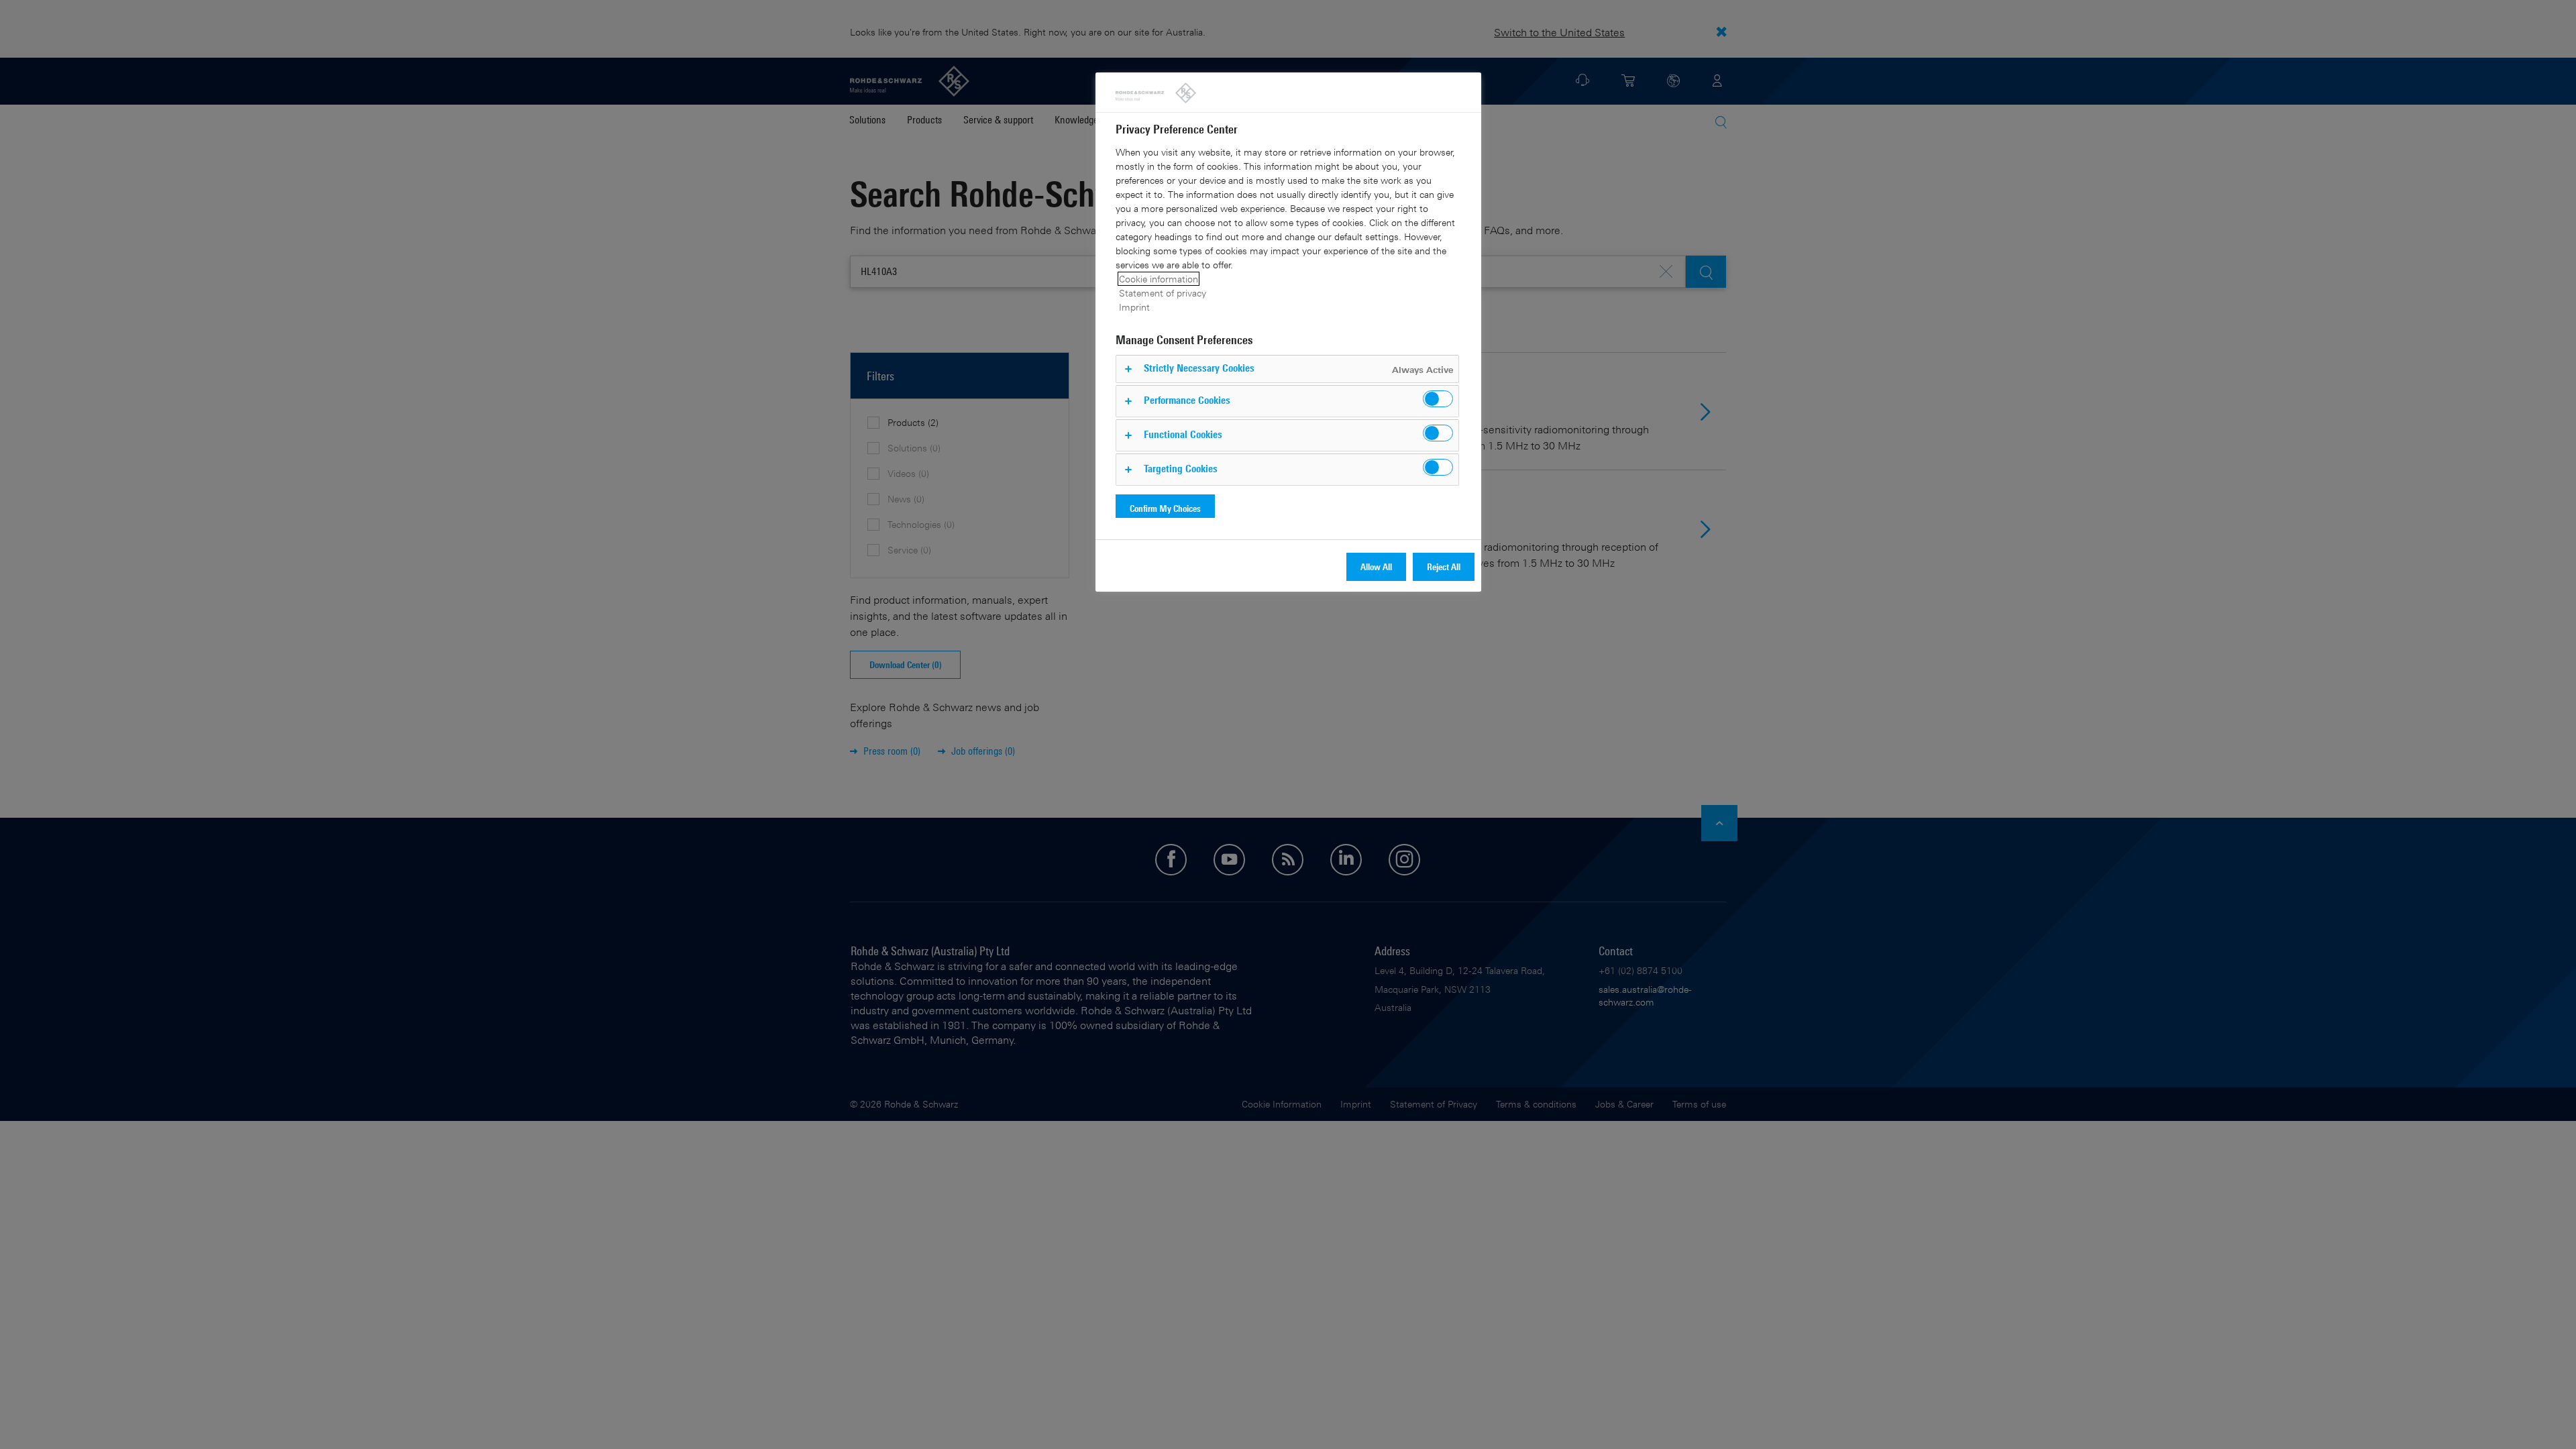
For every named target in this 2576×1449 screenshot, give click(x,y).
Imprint (1134, 307)
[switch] (1438, 399)
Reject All (1444, 567)
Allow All (1376, 567)
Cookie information (1159, 279)
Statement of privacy (1163, 293)
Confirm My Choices (1165, 508)
